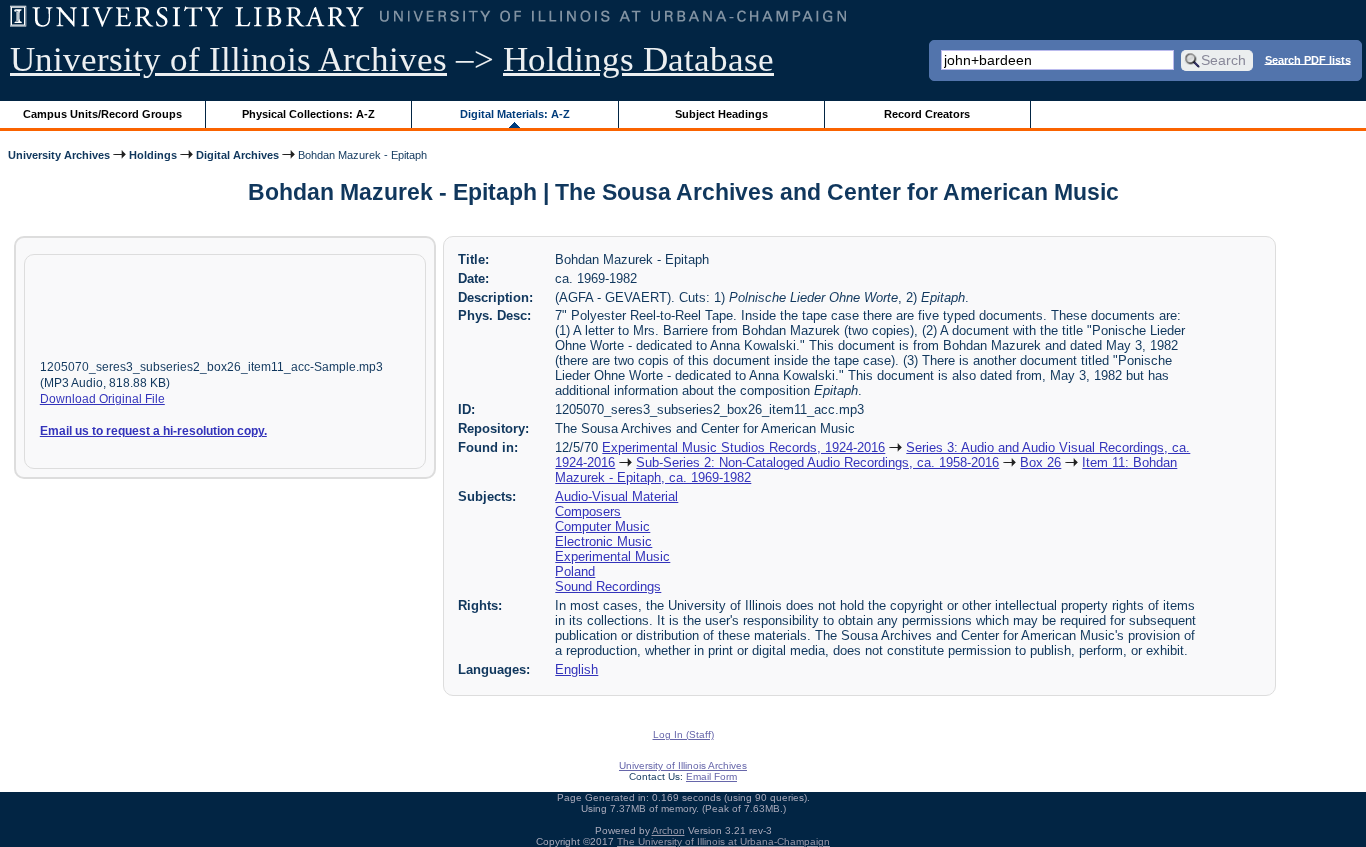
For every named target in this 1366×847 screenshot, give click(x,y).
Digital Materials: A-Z (515, 114)
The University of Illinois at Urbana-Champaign (723, 841)
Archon (668, 830)
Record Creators (927, 114)
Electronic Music (603, 541)
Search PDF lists (1308, 59)
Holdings (153, 155)
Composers (588, 511)
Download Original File (102, 399)
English (576, 669)
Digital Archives (237, 155)
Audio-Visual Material (616, 496)
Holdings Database (638, 59)
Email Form (711, 776)
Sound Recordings (608, 586)
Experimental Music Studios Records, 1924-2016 (743, 447)
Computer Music (602, 526)
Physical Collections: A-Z (308, 114)
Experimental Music (612, 556)
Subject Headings (721, 114)
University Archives (59, 155)
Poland (575, 571)
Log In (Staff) (683, 734)
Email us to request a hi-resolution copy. (153, 431)
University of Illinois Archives (228, 59)
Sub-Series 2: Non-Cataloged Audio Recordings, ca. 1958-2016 (817, 462)
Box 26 (1040, 462)
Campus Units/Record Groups (102, 114)
